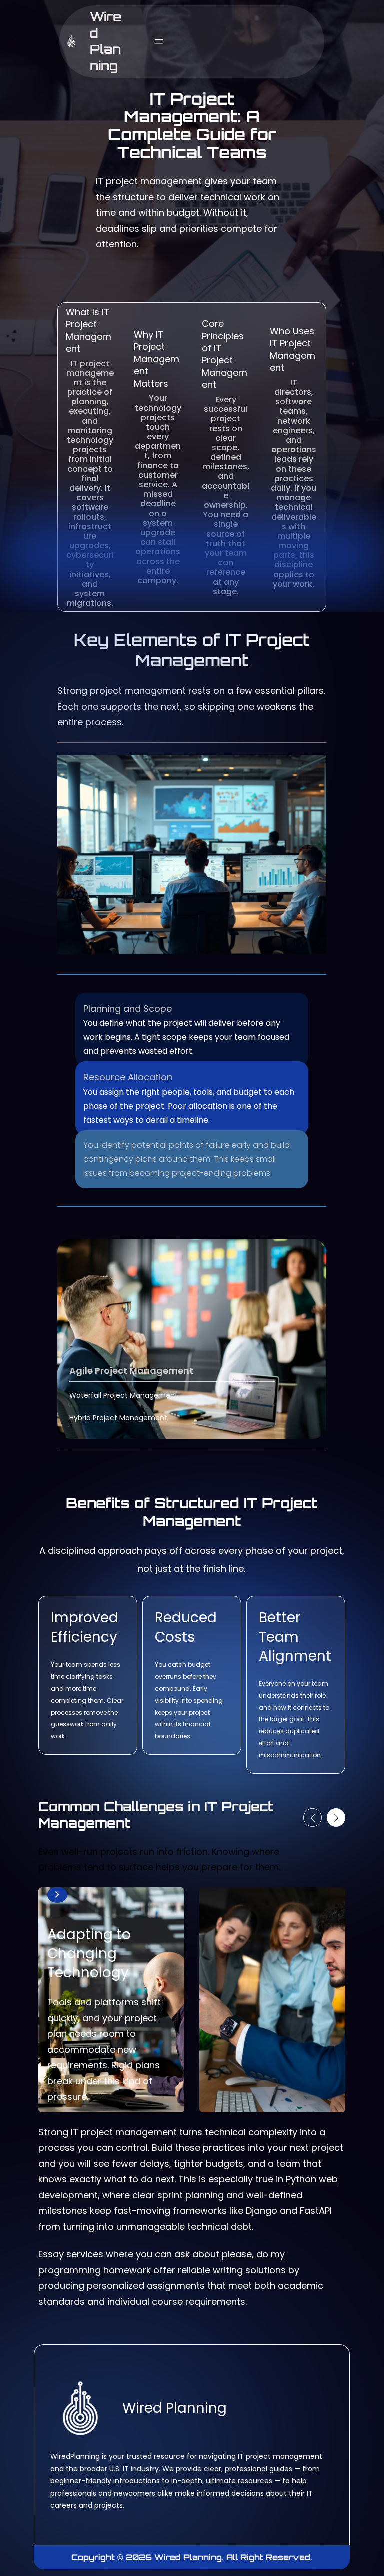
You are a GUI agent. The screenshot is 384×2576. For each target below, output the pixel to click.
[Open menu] (159, 41)
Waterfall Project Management (124, 1395)
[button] (313, 1818)
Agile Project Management (131, 1370)
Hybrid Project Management (118, 1418)
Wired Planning (106, 41)
